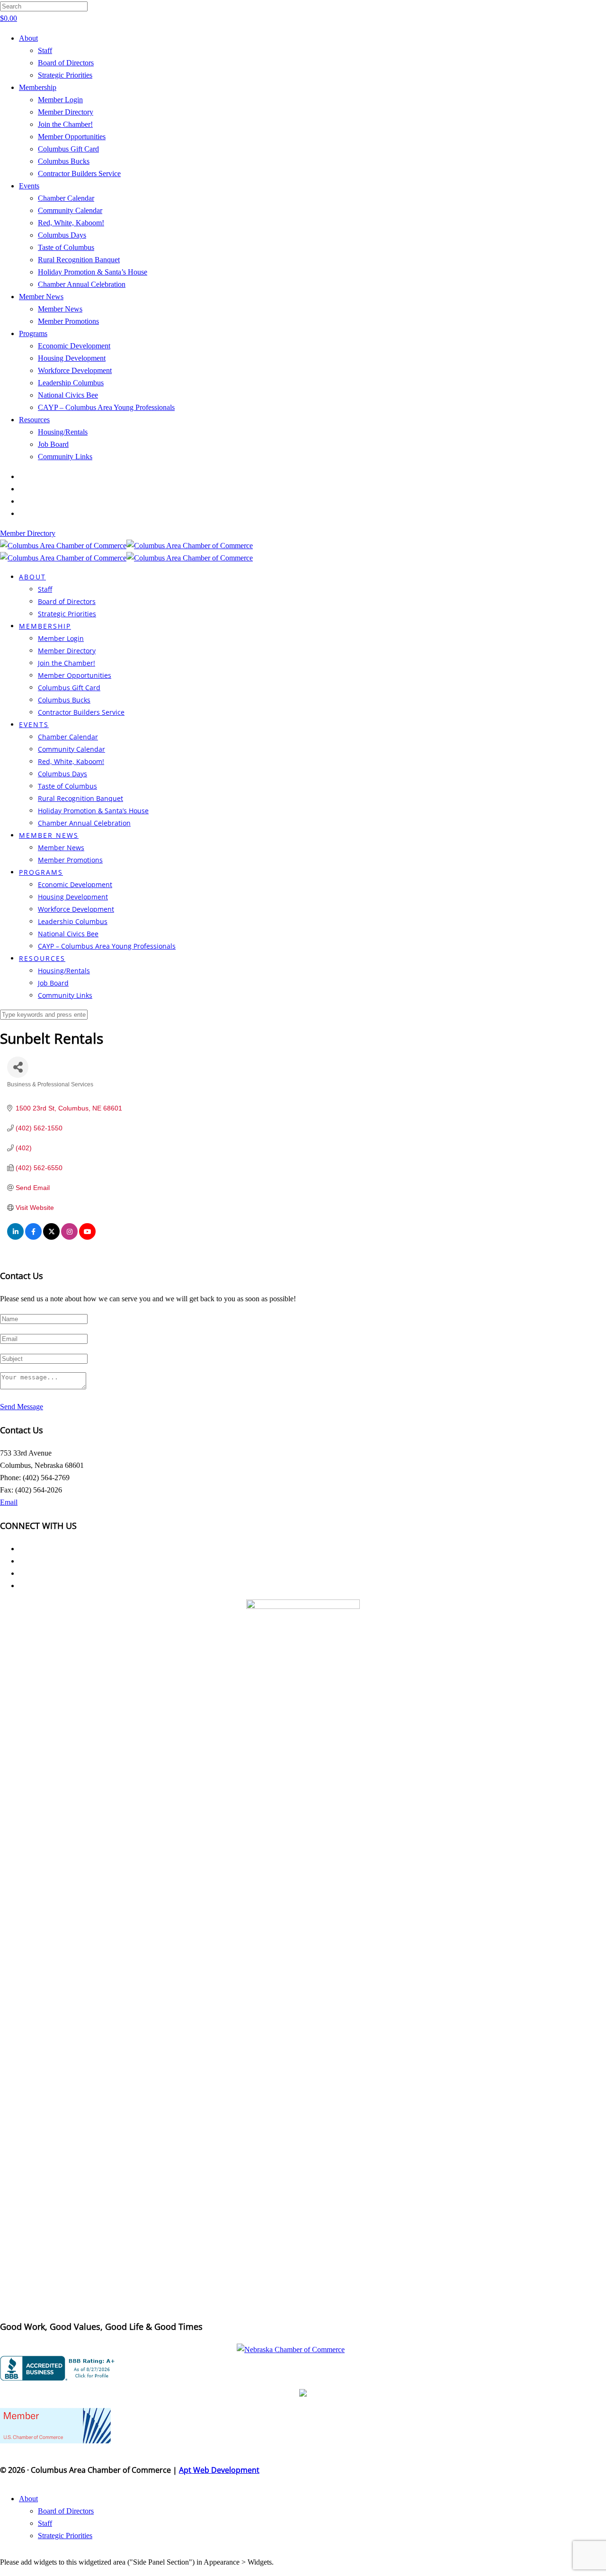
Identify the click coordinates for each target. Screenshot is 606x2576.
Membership (38, 87)
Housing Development (72, 358)
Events (29, 186)
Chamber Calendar (66, 198)
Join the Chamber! (65, 124)
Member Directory (66, 112)
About (28, 38)
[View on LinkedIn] (15, 1237)
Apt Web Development (219, 2470)
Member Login (60, 100)
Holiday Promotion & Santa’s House (93, 272)
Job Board (53, 444)
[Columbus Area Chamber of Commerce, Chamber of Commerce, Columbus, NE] (59, 2368)
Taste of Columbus (66, 247)
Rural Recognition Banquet (79, 260)
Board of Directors (66, 63)
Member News (41, 297)
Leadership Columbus (71, 383)
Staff (45, 50)
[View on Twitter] (51, 1237)
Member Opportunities (72, 137)
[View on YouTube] (87, 1237)
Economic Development (74, 346)
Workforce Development (75, 370)
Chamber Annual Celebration (82, 284)
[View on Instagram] (69, 1237)
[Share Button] (18, 1067)
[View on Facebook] (33, 1237)
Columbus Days (62, 235)
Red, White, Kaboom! (71, 223)
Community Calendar (70, 210)
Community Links (65, 457)
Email (9, 1502)
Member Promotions (68, 321)
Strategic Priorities (65, 75)
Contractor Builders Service (79, 173)
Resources (34, 420)
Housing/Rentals (63, 432)
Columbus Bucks (64, 161)
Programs (33, 333)
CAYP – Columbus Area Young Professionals (106, 407)
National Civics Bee (68, 395)
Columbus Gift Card (68, 149)
